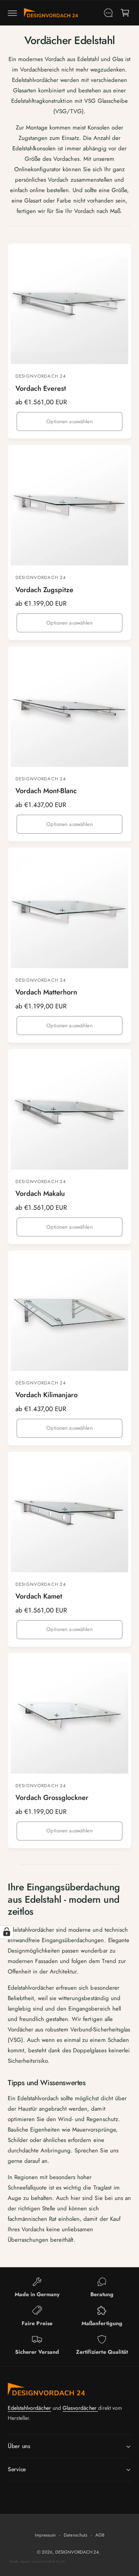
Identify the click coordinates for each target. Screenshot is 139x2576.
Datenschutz (75, 2535)
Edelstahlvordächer (29, 2408)
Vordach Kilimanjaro (47, 1395)
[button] (12, 13)
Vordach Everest (41, 389)
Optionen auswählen (69, 421)
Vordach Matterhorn (46, 992)
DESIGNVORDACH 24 (77, 2552)
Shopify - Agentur (20, 2562)
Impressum (45, 2535)
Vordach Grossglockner (52, 1798)
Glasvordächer (80, 2408)
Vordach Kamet (39, 1596)
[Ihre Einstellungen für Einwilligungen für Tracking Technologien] (7, 1932)
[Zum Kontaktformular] (108, 13)
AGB (100, 2535)
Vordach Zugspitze (44, 590)
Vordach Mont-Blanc (46, 791)
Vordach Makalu (40, 1194)
